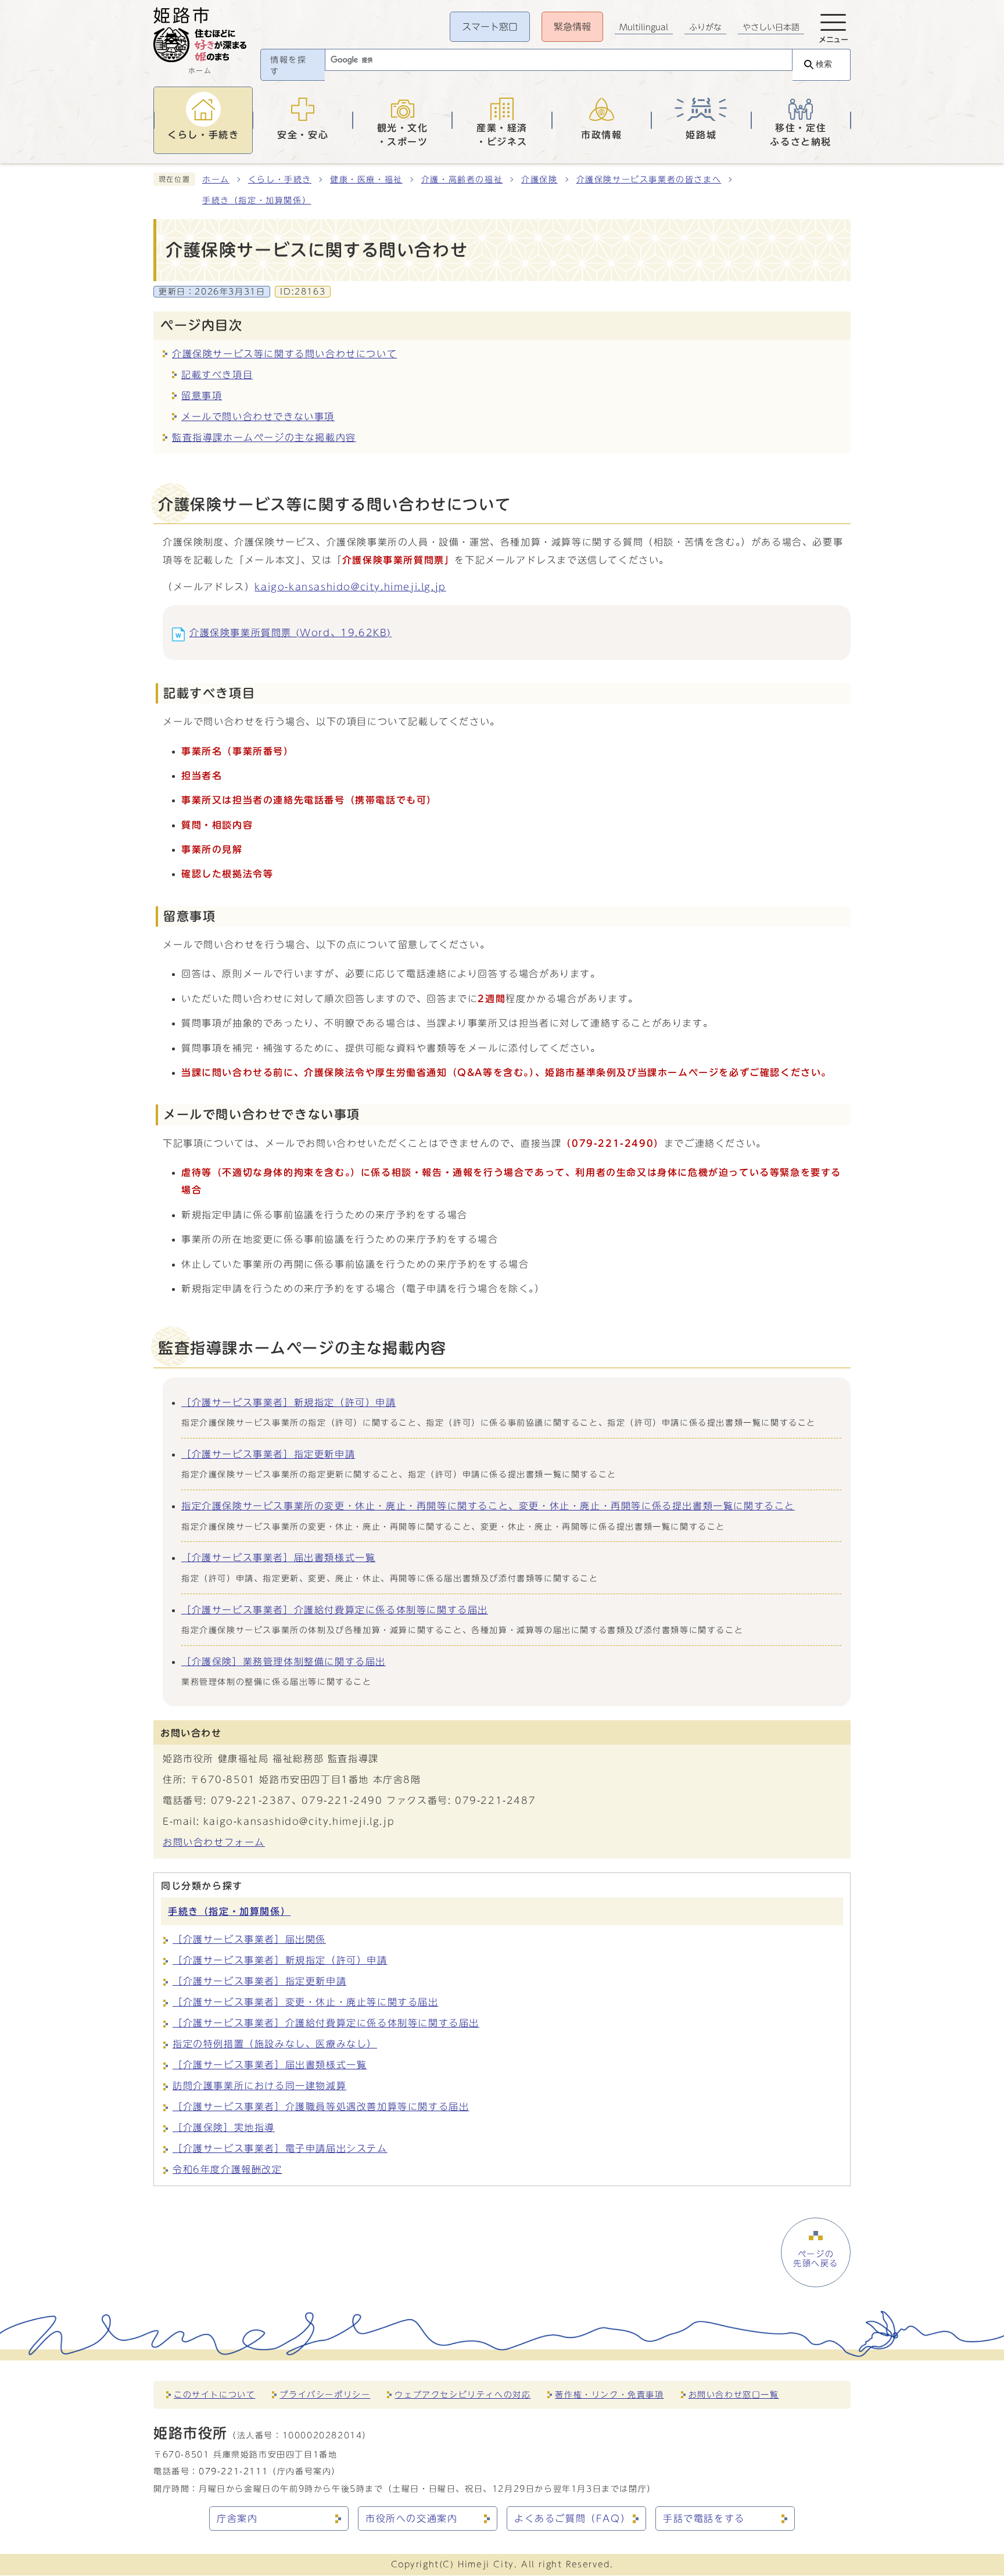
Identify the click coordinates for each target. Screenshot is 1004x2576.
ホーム (216, 180)
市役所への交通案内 (411, 2518)
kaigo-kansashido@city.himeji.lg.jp (350, 587)
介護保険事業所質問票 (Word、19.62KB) (291, 633)
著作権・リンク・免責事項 (609, 2394)
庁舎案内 (237, 2518)
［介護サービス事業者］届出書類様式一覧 (278, 1558)
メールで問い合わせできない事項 (258, 417)
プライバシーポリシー (325, 2394)
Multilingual (644, 27)
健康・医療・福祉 (366, 180)
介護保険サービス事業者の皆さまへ (649, 180)
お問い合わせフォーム (214, 1842)
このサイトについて (214, 2394)
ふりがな (705, 27)
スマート (490, 27)
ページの (816, 2259)
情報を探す (288, 66)
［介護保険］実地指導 (224, 2127)
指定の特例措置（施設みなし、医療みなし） (275, 2044)
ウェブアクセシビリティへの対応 (462, 2394)
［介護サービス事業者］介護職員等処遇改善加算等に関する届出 (321, 2107)
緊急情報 (572, 27)
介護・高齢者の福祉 (462, 180)
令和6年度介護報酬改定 (227, 2169)
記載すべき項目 (217, 375)
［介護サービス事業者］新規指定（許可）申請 (289, 1402)
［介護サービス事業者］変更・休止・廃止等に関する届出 (306, 2002)
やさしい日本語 (771, 27)
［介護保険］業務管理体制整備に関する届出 (284, 1662)
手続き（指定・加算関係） (257, 200)
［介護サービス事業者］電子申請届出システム (280, 2148)
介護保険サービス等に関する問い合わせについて (284, 354)
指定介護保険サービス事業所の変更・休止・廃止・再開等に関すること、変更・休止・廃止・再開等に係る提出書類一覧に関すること (488, 1506)
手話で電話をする (704, 2518)
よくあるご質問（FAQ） (572, 2518)
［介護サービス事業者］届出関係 (249, 1939)
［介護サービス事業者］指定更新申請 (268, 1454)
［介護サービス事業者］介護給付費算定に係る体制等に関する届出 (335, 1610)
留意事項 (202, 396)
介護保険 (539, 180)
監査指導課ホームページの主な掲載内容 (264, 437)
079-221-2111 (233, 2471)
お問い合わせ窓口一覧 (734, 2394)
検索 (824, 64)
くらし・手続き (280, 180)
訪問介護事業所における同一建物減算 (259, 2086)
